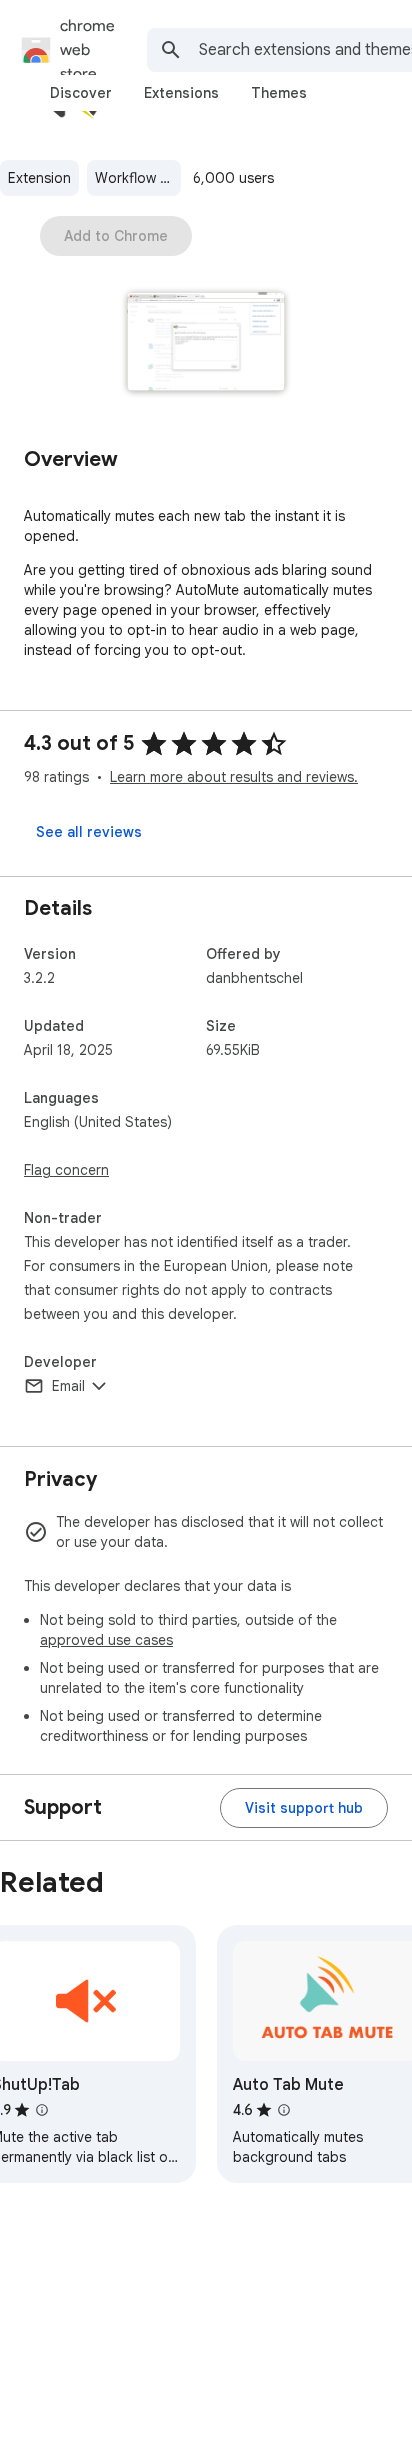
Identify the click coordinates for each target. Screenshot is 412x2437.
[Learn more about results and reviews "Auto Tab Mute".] (284, 2110)
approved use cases (106, 1640)
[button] (206, 343)
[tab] (81, 93)
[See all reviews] (89, 832)
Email (68, 1386)
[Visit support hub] (304, 1808)
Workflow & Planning (138, 178)
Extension (39, 178)
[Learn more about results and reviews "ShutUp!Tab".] (42, 2110)
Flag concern (66, 1170)
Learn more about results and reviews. (234, 777)
